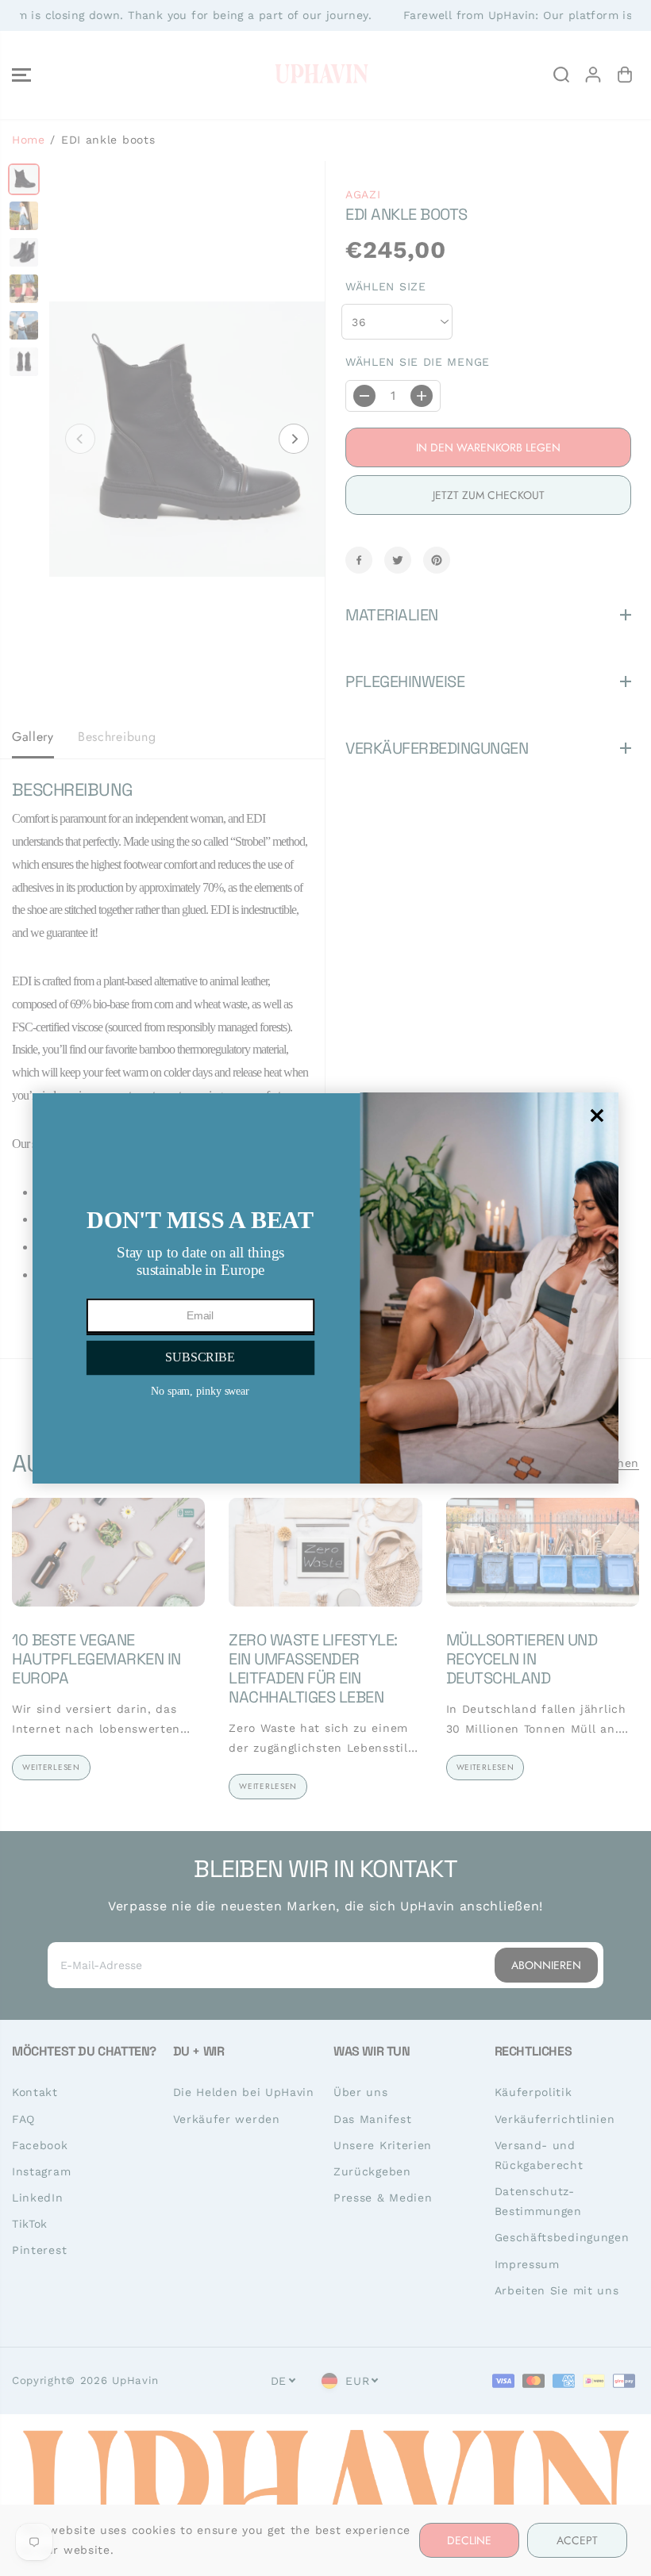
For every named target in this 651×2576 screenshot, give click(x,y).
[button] (200, 1357)
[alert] (325, 1288)
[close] (597, 1115)
